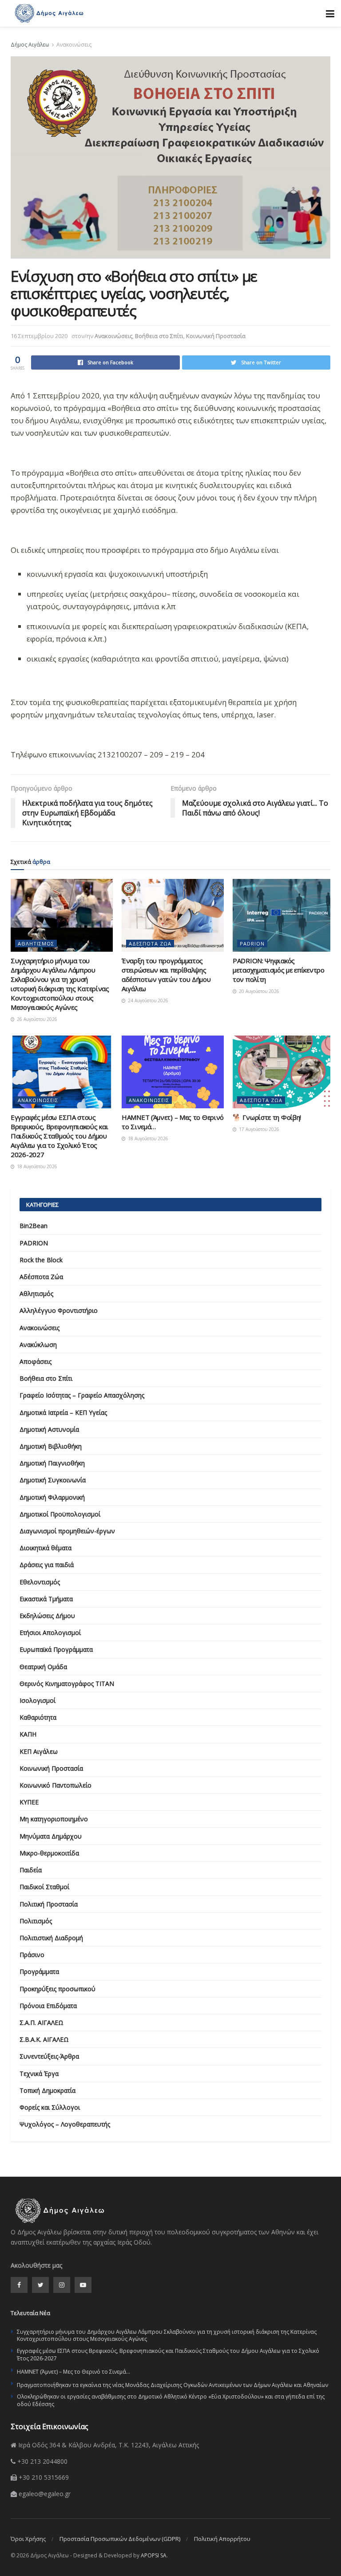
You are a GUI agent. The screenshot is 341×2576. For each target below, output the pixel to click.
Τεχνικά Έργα (39, 2074)
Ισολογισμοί (38, 1700)
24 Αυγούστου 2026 (147, 1000)
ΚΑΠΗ (28, 1734)
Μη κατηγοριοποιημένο (54, 1819)
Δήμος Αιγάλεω (30, 45)
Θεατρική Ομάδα (43, 1667)
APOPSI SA (154, 2555)
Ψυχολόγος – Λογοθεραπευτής (65, 2124)
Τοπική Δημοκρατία (48, 2090)
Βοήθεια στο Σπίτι (159, 336)
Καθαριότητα (38, 1717)
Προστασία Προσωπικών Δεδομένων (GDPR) (120, 2539)
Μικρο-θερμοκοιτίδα (49, 1853)
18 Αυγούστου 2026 (36, 1166)
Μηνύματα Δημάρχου (51, 1836)
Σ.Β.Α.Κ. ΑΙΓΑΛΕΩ (44, 2039)
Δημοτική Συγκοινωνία (53, 1480)
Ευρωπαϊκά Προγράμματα (56, 1649)
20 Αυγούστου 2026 (258, 991)
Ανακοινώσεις (74, 45)
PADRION (252, 943)
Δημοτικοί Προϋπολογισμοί (60, 1514)
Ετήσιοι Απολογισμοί (50, 1633)
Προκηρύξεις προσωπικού (57, 1989)
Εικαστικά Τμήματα (46, 1599)
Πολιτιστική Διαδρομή (51, 1938)
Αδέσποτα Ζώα (150, 943)
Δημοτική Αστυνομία (49, 1429)
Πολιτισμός (36, 1921)
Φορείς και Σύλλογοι (50, 2107)
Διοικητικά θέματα (46, 1548)
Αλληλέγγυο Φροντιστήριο (59, 1310)
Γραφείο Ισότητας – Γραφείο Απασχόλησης (82, 1395)
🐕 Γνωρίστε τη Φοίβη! (267, 1117)
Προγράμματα (39, 1971)
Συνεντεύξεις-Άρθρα (49, 2056)
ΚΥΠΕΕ (29, 1802)
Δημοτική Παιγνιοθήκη (52, 1463)
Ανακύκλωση (38, 1345)
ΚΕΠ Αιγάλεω (39, 1751)
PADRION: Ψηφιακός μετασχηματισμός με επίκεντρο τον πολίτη (279, 970)
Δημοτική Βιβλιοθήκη (51, 1446)
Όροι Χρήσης (28, 2539)
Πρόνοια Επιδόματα (48, 2006)
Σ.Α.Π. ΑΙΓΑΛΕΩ (42, 2023)
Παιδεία (31, 1870)
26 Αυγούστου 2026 (36, 1019)
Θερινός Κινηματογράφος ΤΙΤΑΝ (67, 1684)
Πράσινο (32, 1955)
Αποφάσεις (36, 1361)
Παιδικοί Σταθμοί (44, 1887)
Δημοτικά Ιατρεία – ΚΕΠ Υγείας (63, 1412)
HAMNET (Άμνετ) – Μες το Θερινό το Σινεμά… (73, 2372)
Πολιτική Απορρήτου (222, 2539)
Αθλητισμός (36, 943)
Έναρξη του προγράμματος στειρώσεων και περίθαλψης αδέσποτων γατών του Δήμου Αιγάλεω (166, 975)
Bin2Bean (34, 1226)
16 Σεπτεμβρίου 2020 (39, 336)
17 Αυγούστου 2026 (258, 1129)
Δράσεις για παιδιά (47, 1565)
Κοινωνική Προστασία (216, 336)
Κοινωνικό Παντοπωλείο (56, 1785)
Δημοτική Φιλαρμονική (52, 1497)
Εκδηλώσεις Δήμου (47, 1616)
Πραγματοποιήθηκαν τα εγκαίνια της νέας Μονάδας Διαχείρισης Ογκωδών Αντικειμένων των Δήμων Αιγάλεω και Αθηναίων (172, 2385)
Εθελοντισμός (40, 1582)
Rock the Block (41, 1260)
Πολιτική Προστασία (49, 1904)
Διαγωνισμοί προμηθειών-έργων (67, 1531)
